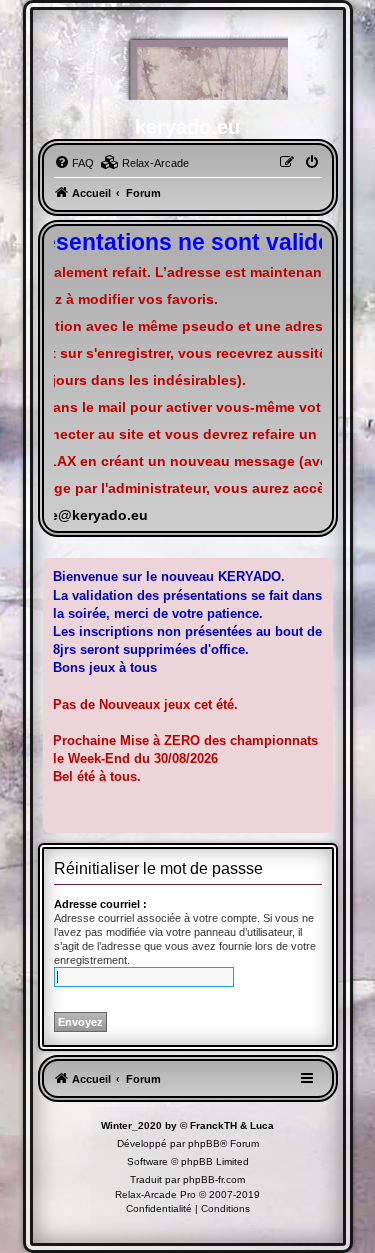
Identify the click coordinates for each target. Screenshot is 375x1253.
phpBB (204, 1143)
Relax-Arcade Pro (155, 1194)
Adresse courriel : (100, 904)
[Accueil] (188, 65)
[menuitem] (74, 163)
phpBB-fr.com (214, 1179)
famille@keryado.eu (80, 515)
